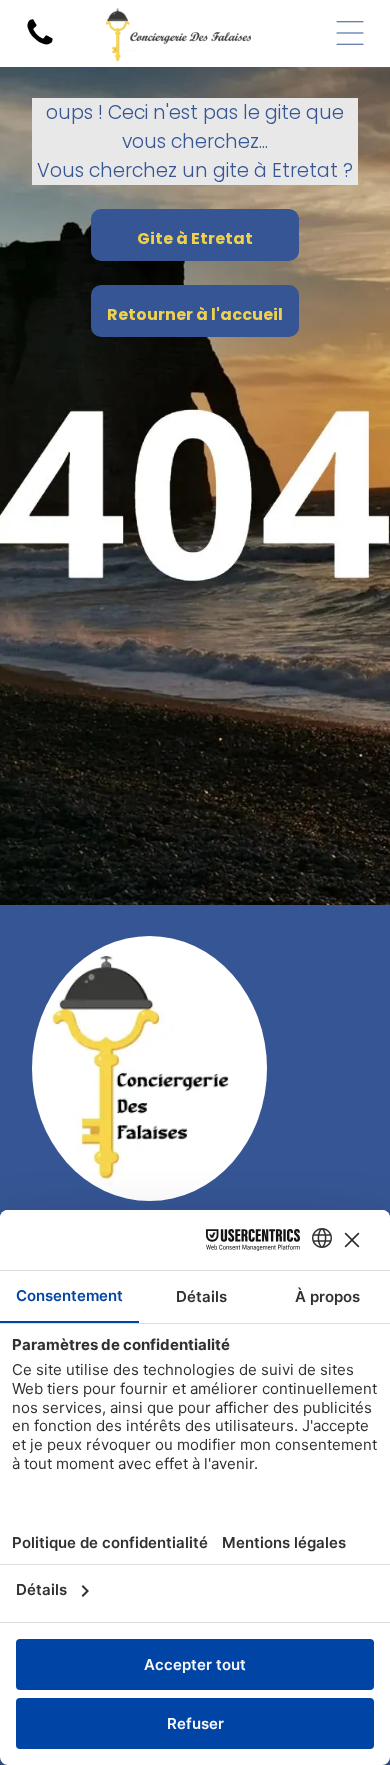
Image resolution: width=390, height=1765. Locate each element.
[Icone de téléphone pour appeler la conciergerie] (40, 43)
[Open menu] (350, 33)
